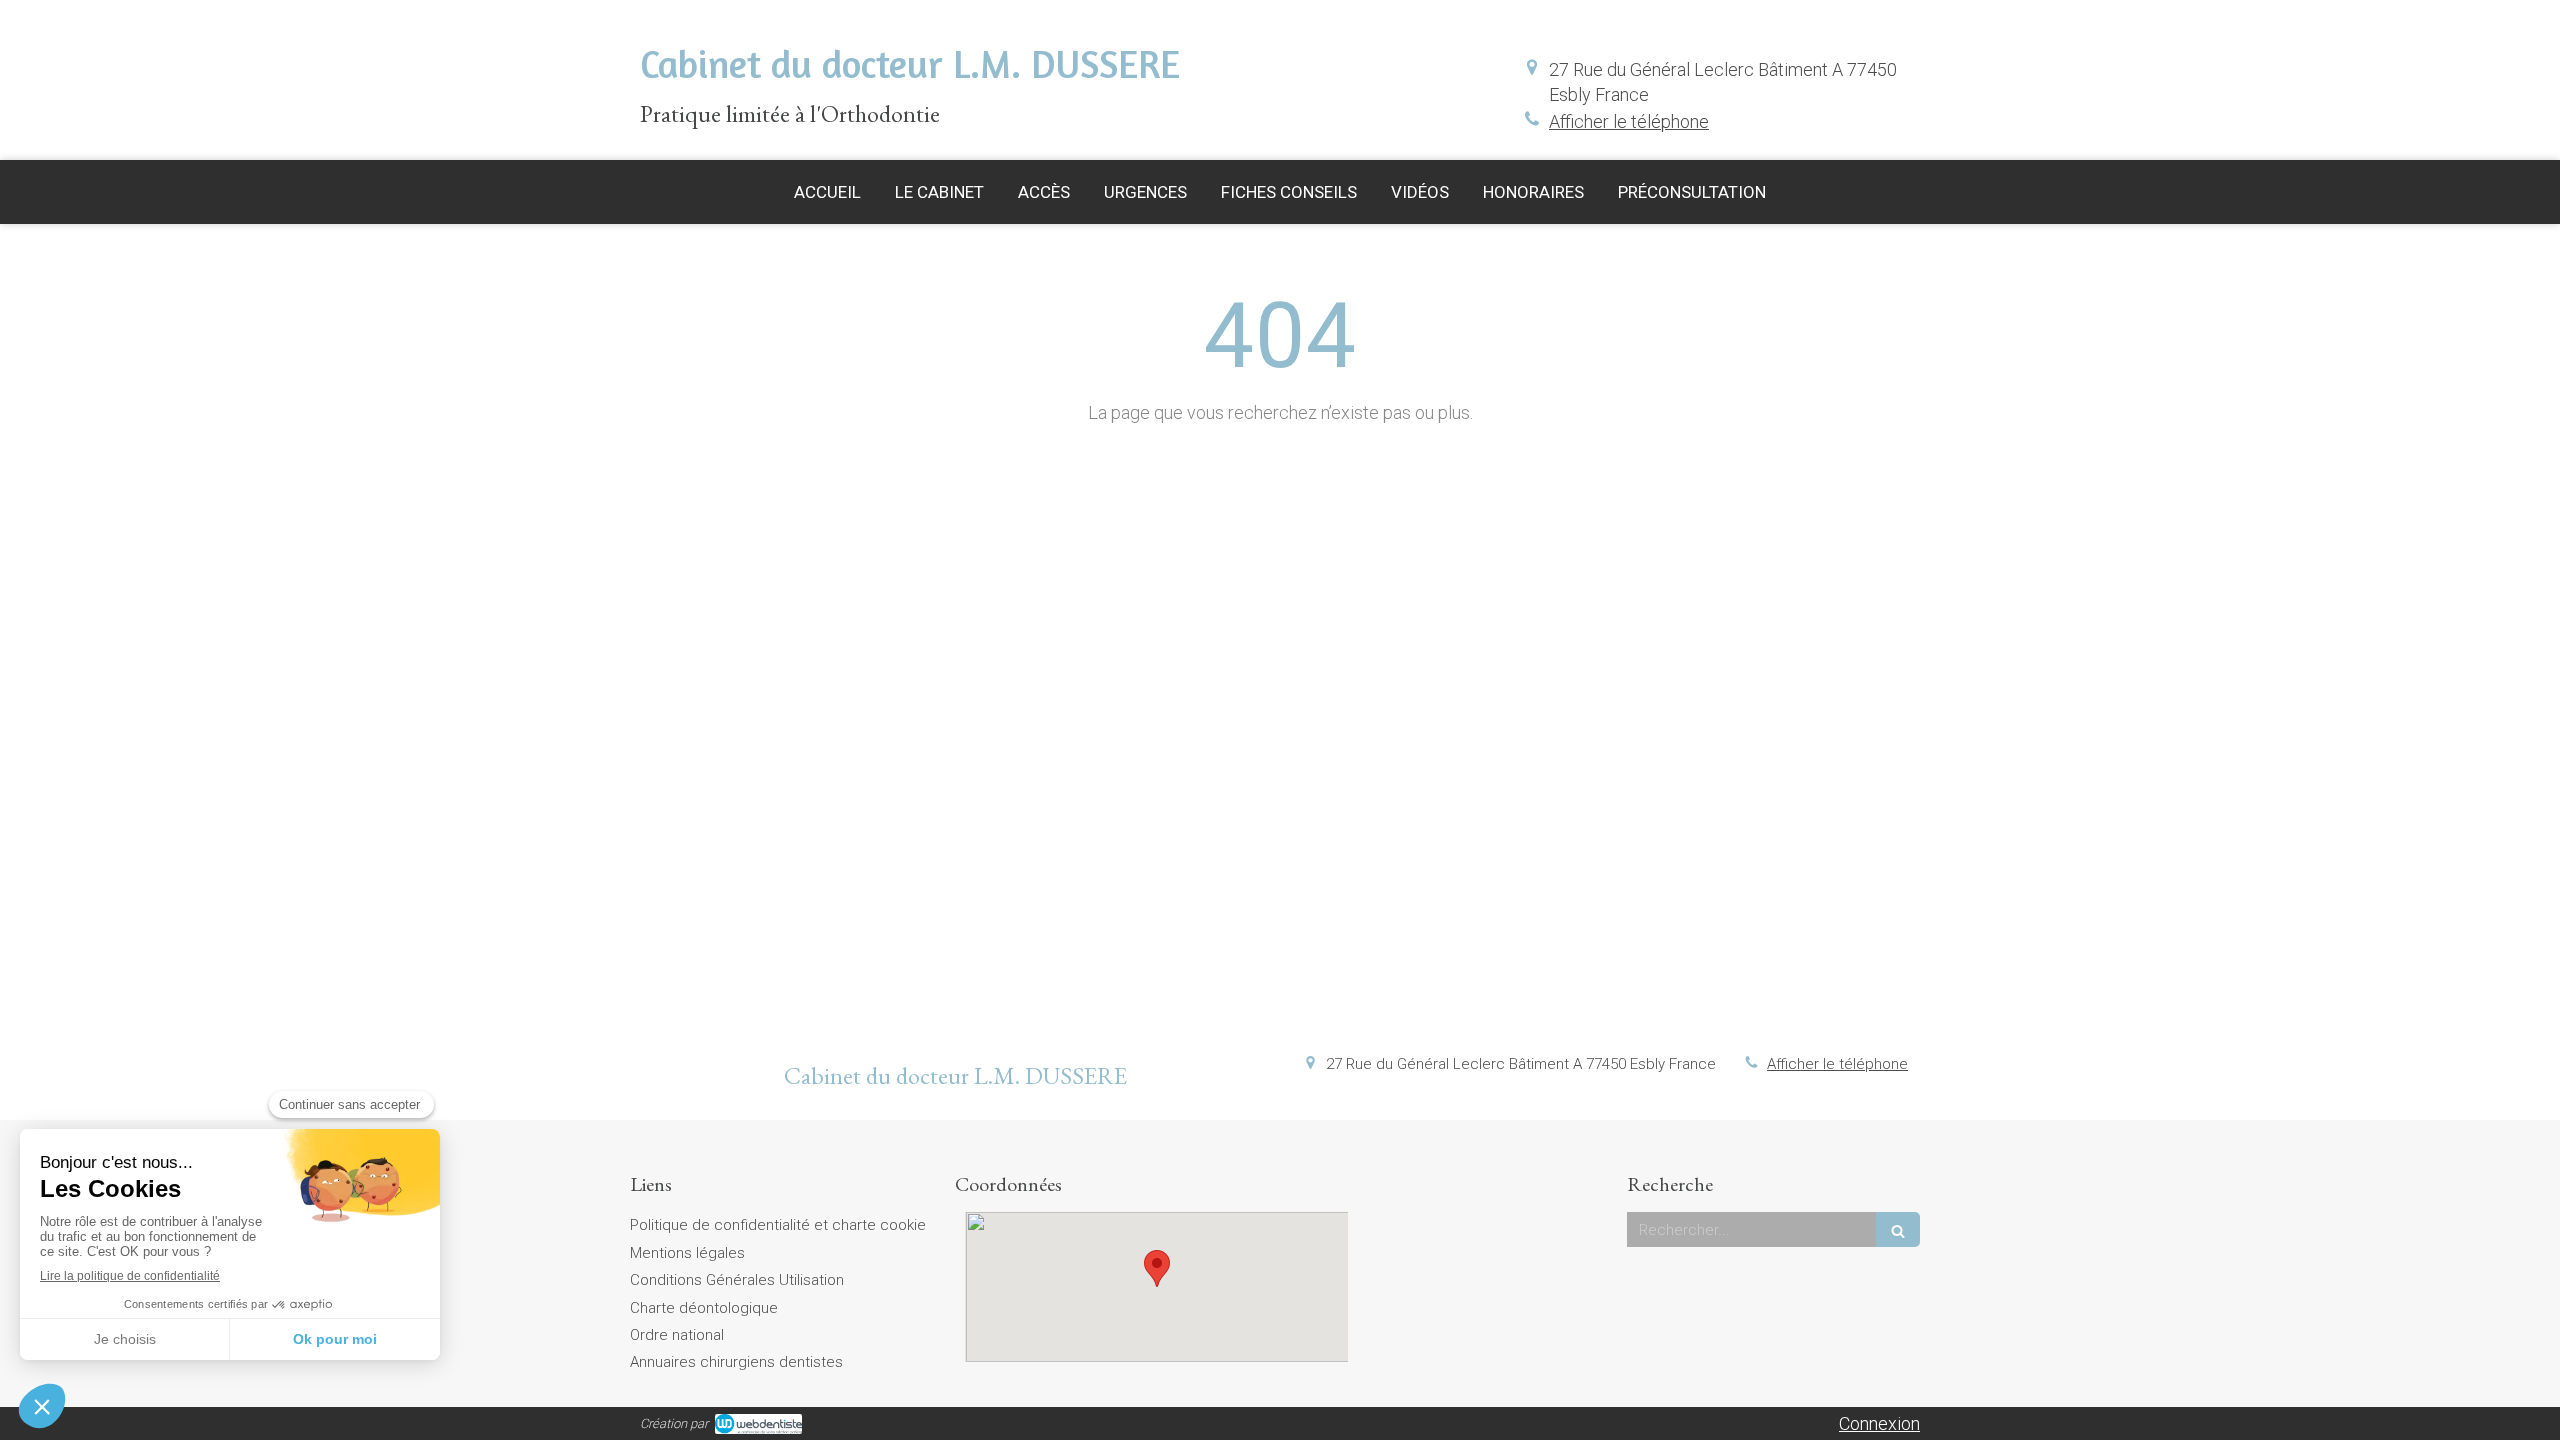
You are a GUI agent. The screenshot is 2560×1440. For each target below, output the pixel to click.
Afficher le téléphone (1629, 121)
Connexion (1879, 1423)
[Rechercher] (1898, 1229)
